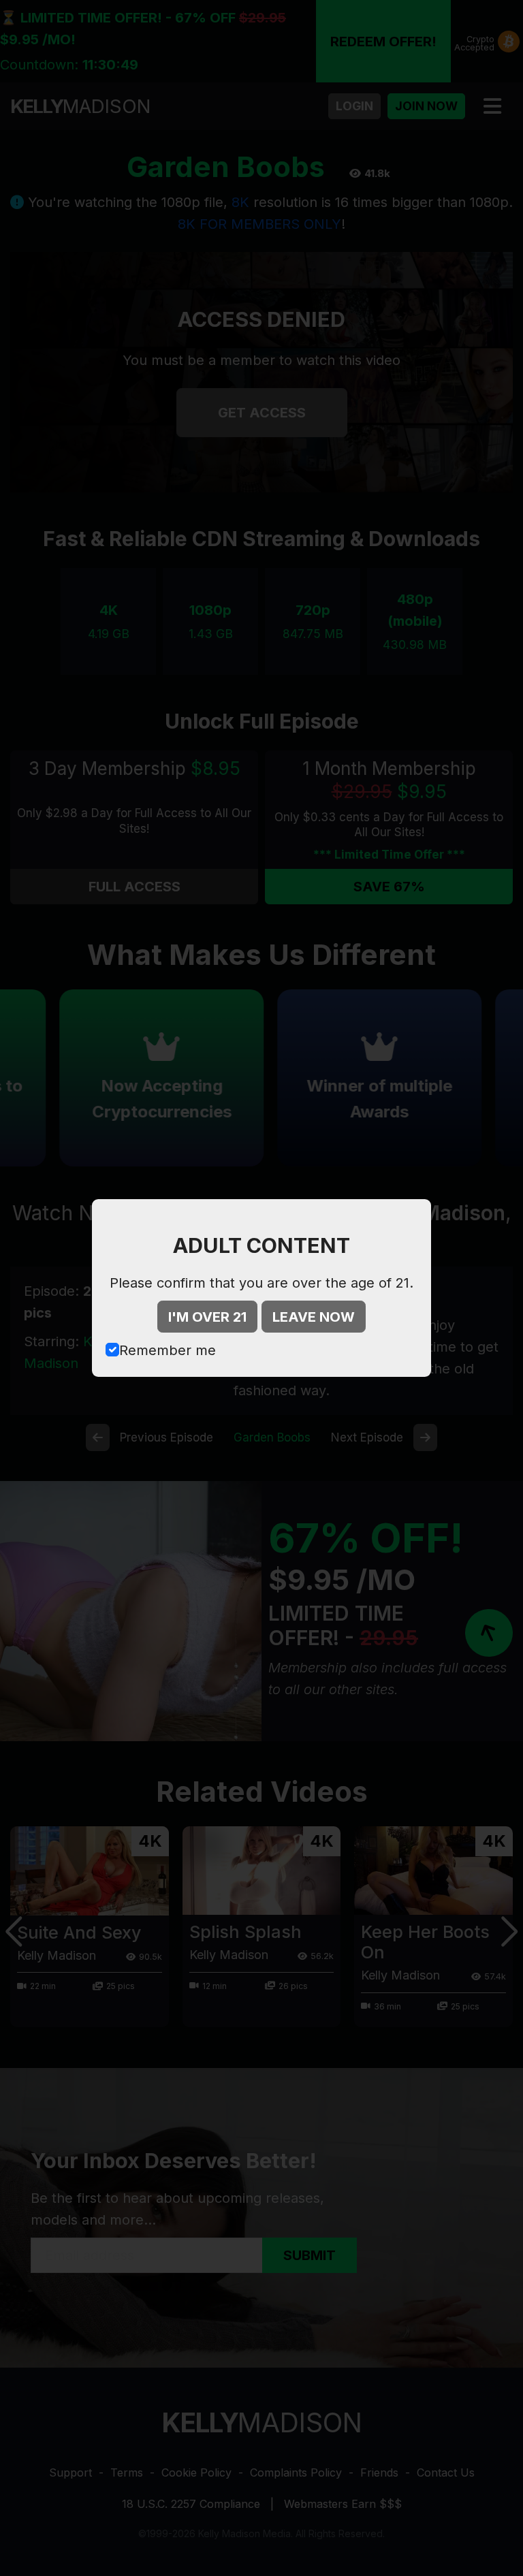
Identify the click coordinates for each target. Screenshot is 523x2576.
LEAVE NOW (314, 1317)
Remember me (168, 1350)
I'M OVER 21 (207, 1317)
